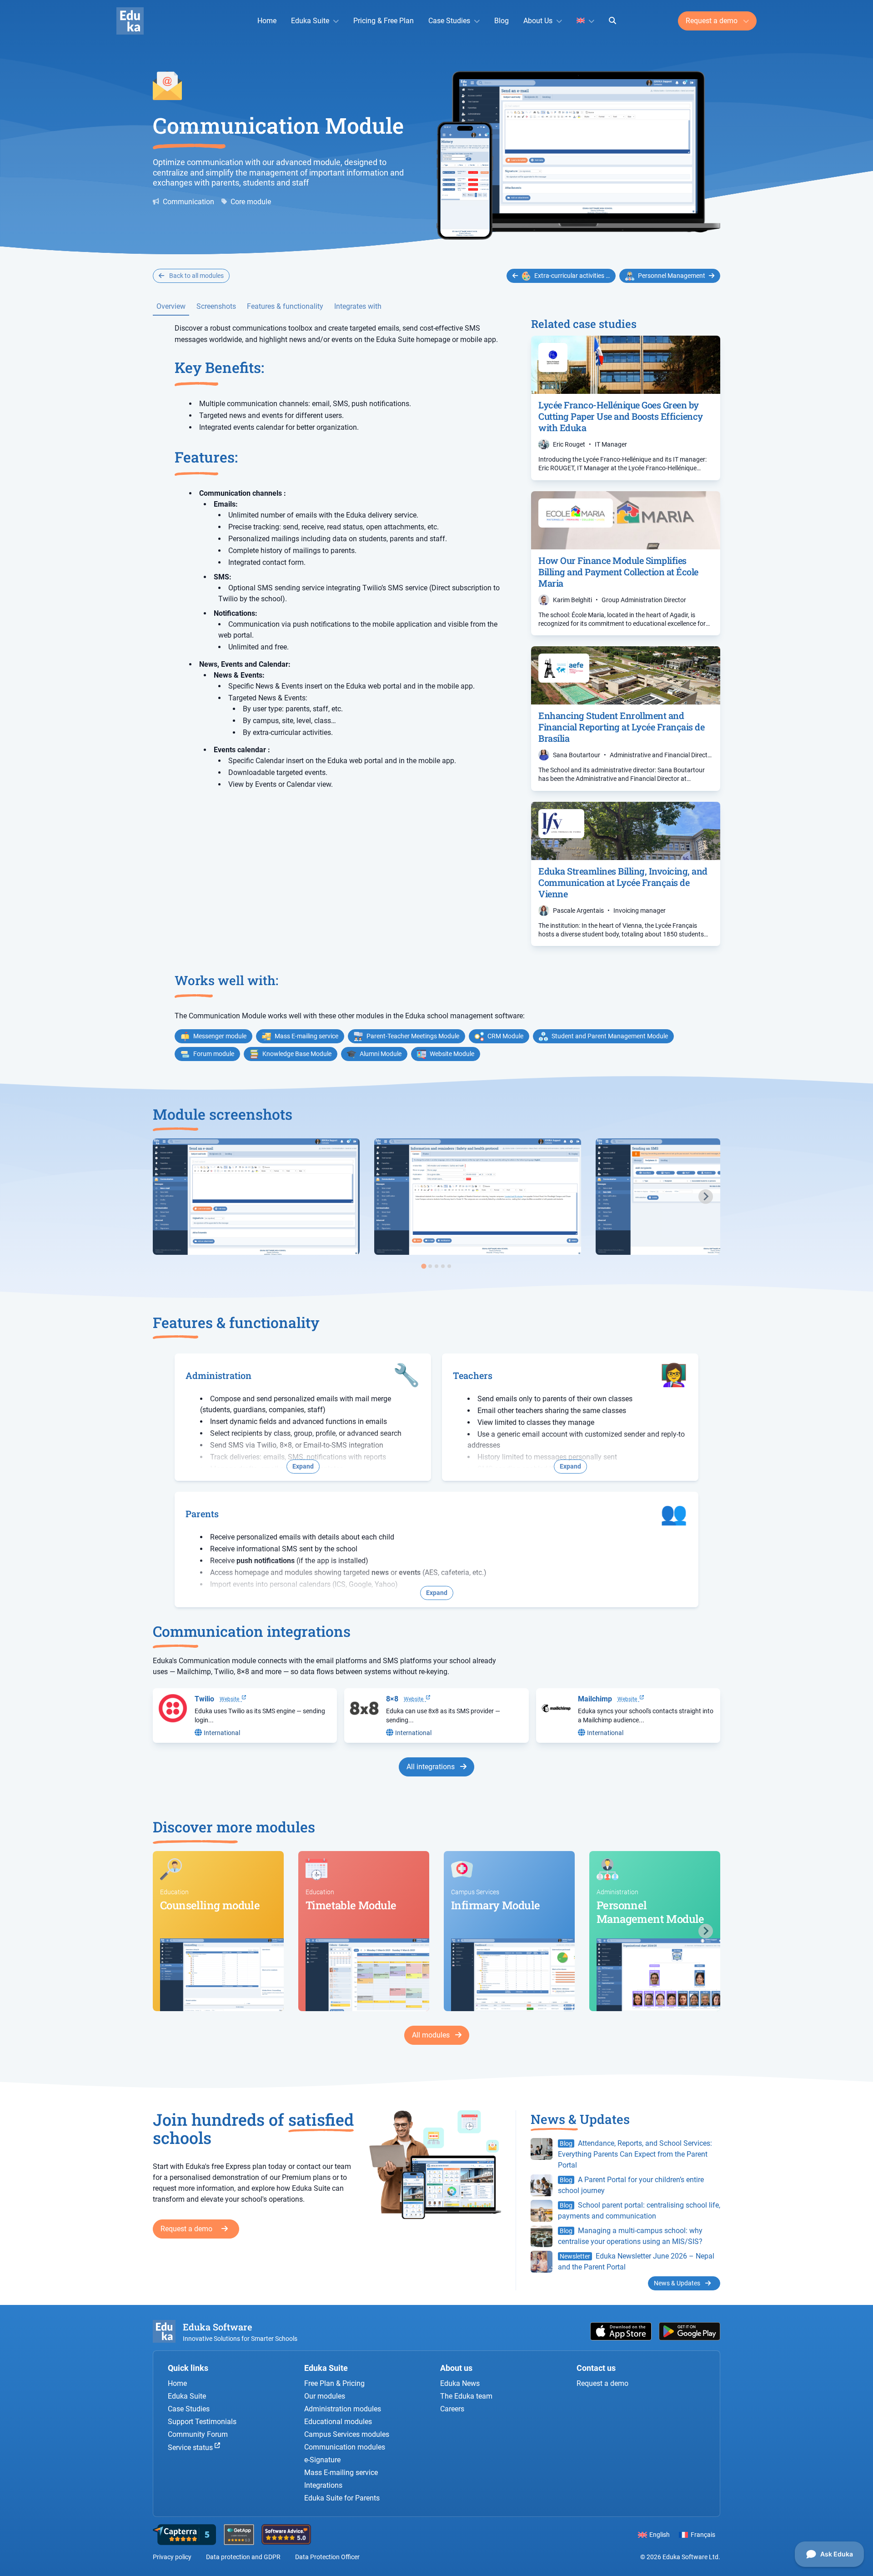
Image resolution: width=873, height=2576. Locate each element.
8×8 (392, 1699)
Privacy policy (172, 2557)
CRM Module (505, 1036)
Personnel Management (672, 276)
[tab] (424, 1266)
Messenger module (220, 1036)
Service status (191, 2448)
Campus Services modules (347, 2434)
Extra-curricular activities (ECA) (575, 276)
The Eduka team (466, 2396)
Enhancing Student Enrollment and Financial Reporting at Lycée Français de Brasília (621, 727)
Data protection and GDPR (243, 2557)
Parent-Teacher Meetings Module (413, 1036)
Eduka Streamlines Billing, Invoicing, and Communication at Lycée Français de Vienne (623, 882)
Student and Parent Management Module (610, 1036)
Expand (303, 1466)
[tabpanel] (256, 1197)
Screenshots (216, 306)
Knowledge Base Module (297, 1054)
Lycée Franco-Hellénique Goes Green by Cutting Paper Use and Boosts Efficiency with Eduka (621, 416)
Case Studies (449, 21)
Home (267, 21)
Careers (452, 2409)
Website (231, 1699)
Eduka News (460, 2383)
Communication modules (345, 2447)
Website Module (452, 1054)
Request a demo (712, 21)
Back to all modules (196, 276)
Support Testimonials (202, 2422)
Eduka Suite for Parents (342, 2498)
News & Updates (678, 2283)
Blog (502, 21)
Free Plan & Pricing (334, 2383)
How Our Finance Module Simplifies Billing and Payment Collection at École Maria (618, 572)
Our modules (325, 2396)
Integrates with (358, 306)
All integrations (431, 1767)
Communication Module (278, 125)
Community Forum (198, 2434)
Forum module (214, 1054)
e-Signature (322, 2460)
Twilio (204, 1699)
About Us (538, 21)
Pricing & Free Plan (384, 21)
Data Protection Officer (327, 2557)
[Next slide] (706, 1197)
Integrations (323, 2485)
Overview (171, 306)
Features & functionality (285, 306)
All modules (432, 2035)
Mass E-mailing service (306, 1036)
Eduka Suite (310, 21)
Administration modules (343, 2409)
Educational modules (338, 2422)
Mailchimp (595, 1699)
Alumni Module (381, 1054)
